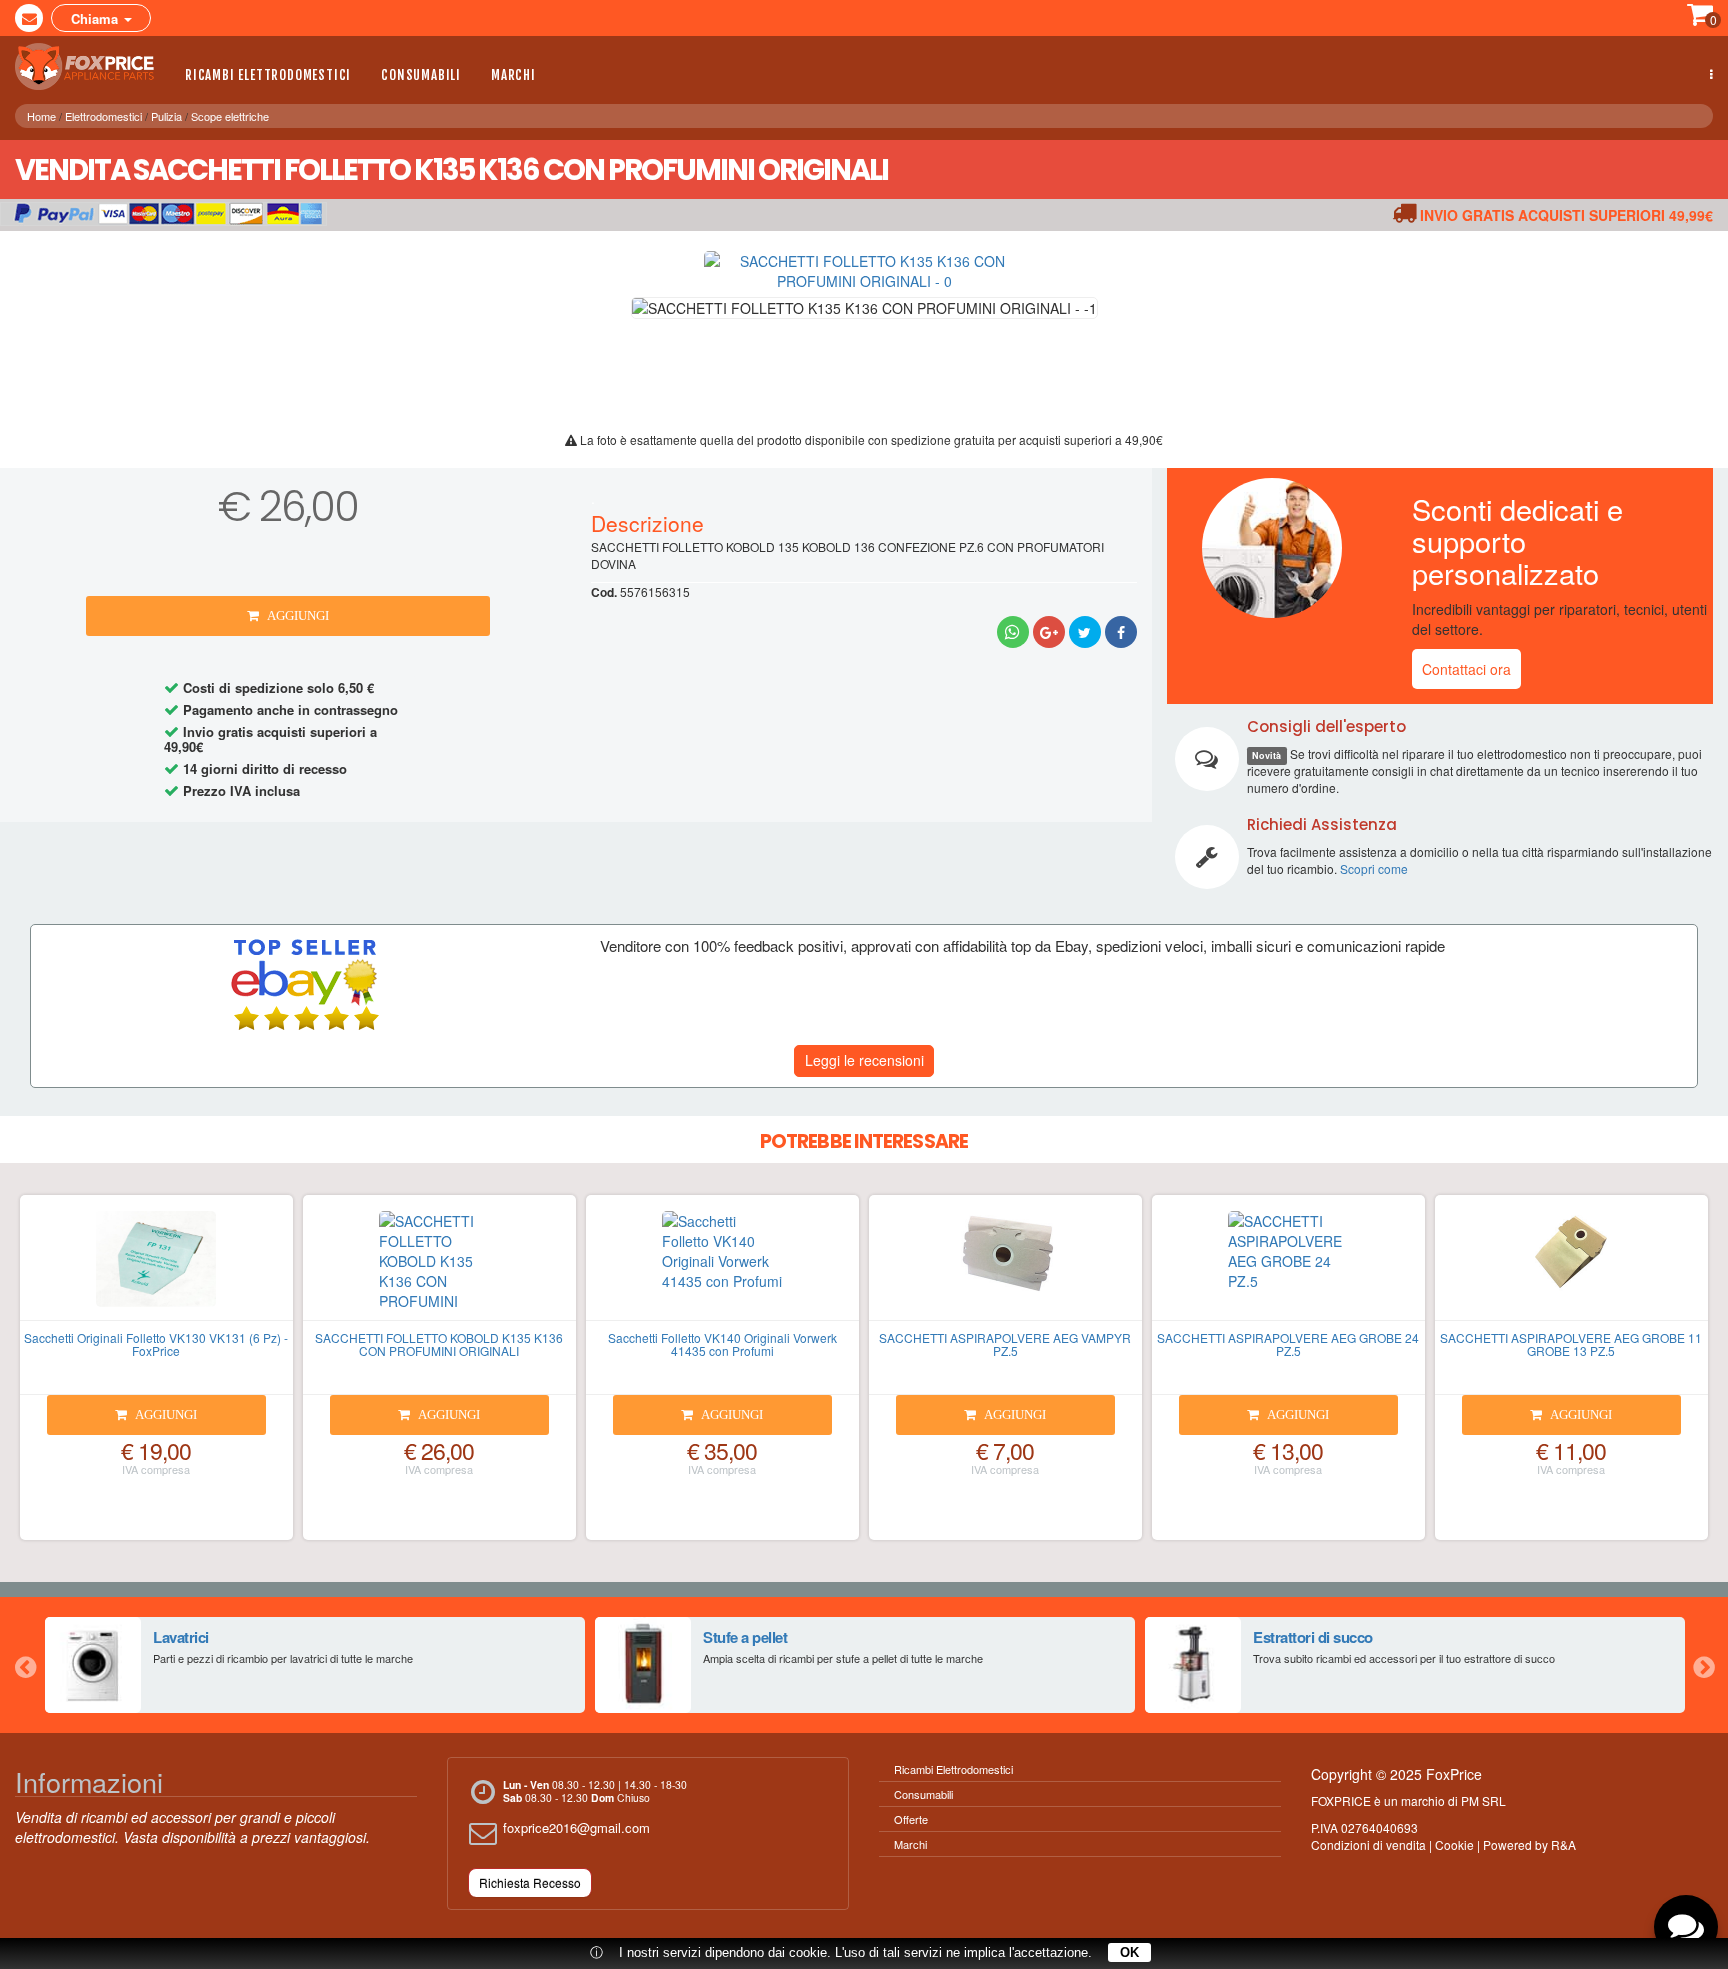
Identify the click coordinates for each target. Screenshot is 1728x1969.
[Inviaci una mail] (29, 18)
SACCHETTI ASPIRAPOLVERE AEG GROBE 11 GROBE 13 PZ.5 (1571, 1344)
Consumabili (421, 75)
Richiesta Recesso (530, 1882)
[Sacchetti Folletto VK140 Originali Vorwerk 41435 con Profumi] (722, 1266)
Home (41, 116)
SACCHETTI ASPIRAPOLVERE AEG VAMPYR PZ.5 (1005, 1344)
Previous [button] (25, 1665)
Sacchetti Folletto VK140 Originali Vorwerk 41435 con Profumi (722, 1344)
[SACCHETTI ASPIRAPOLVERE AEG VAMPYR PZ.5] (1005, 1266)
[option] (315, 1665)
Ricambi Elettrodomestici (268, 75)
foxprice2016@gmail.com (576, 1827)
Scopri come (1374, 868)
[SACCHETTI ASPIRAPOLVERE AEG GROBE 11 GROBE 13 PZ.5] (1571, 1266)
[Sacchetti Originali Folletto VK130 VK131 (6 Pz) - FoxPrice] (156, 1266)
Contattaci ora (1466, 669)
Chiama (96, 18)
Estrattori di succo (1313, 1637)
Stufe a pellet (745, 1637)
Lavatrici (181, 1637)
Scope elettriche (230, 116)
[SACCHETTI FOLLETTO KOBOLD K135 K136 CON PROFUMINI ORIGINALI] (439, 1266)
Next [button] (1703, 1665)
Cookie (1454, 1844)
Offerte (911, 1819)
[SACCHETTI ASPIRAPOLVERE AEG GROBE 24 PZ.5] (1288, 1266)
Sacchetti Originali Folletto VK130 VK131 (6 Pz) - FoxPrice (156, 1344)
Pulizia (166, 116)
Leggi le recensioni (864, 1060)
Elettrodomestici (103, 116)
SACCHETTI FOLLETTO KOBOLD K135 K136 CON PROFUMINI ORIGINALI (439, 1344)
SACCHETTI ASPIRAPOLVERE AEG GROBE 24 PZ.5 (1288, 1344)
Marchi (513, 75)
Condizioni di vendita (1368, 1844)
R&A (1563, 1844)
